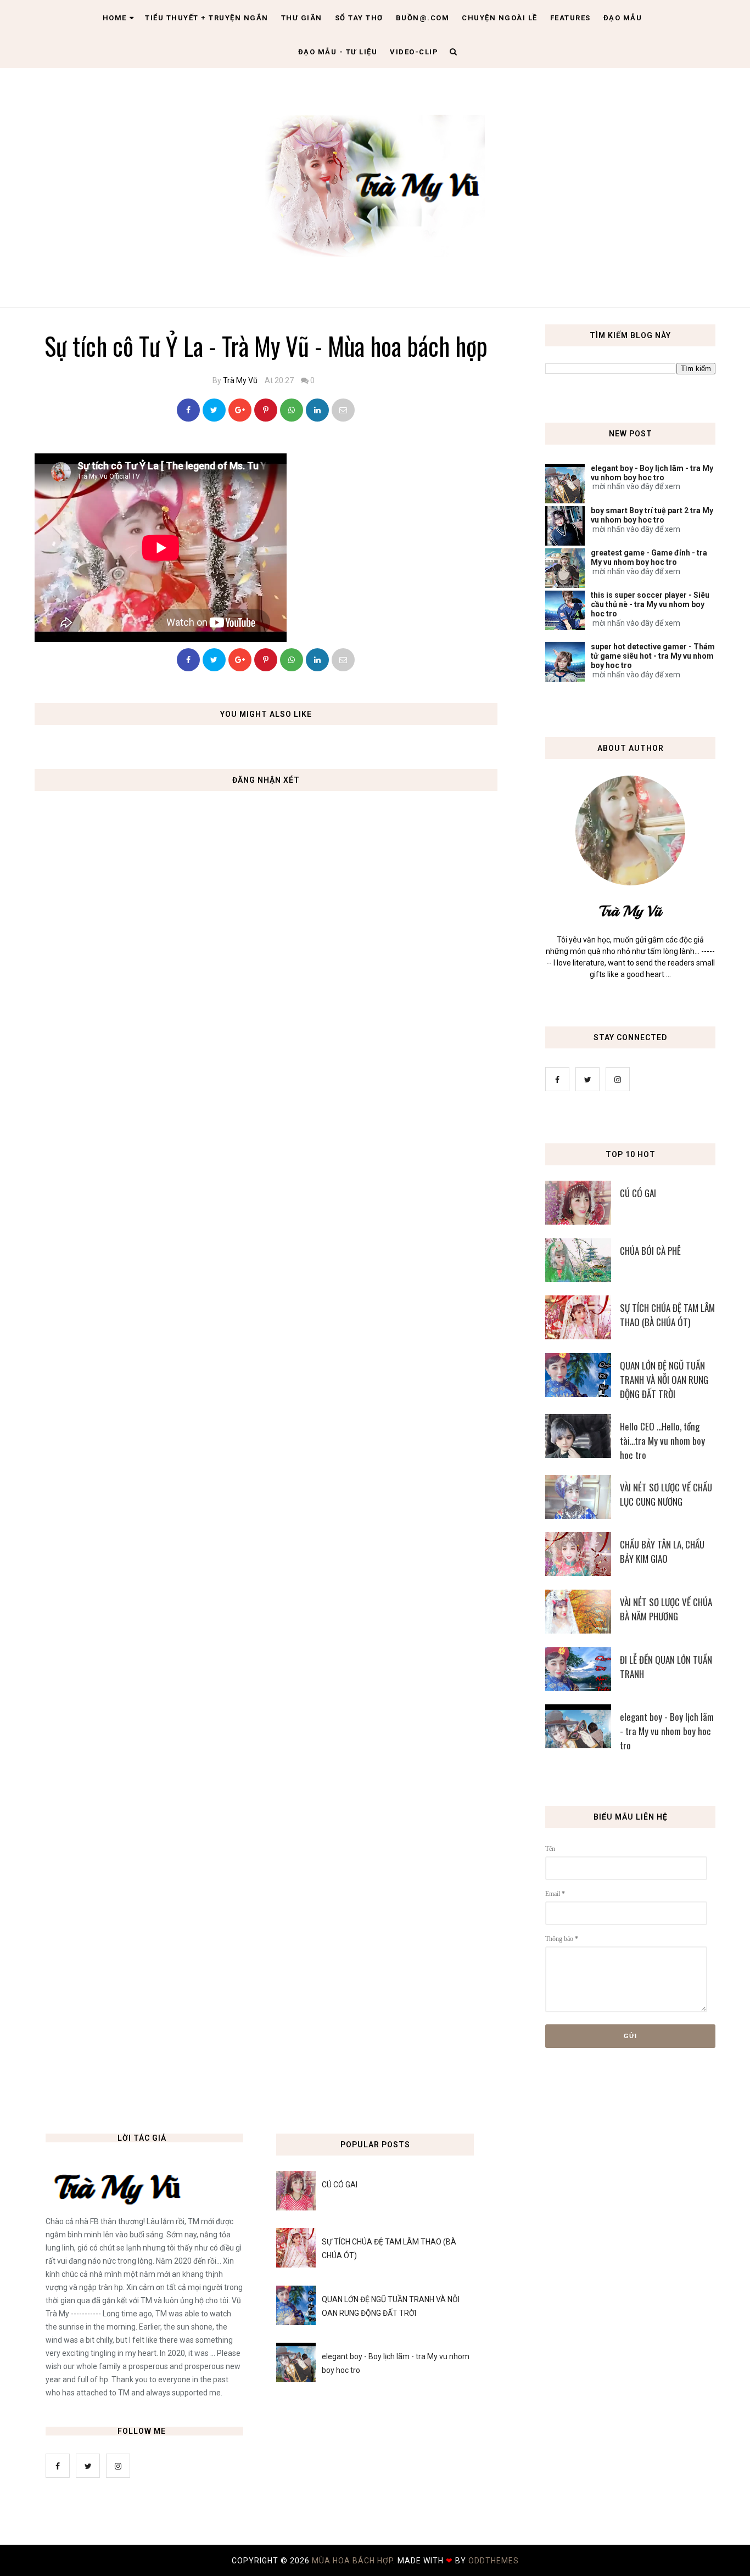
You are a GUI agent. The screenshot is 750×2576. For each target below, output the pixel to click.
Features (570, 18)
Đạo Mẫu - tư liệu (338, 52)
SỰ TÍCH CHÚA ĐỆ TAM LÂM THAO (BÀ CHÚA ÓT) (667, 1315)
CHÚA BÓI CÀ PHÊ (650, 1251)
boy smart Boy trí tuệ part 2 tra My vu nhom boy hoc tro (652, 515)
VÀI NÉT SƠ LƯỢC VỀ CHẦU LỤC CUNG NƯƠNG (666, 1494)
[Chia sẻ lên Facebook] (188, 410)
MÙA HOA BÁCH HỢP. (355, 2561)
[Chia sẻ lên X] (214, 410)
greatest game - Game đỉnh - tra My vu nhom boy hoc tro (649, 557)
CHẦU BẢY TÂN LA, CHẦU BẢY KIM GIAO (662, 1551)
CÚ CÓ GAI (638, 1193)
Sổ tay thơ (359, 18)
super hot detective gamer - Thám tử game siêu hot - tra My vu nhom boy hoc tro (653, 656)
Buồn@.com (423, 18)
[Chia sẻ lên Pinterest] (343, 410)
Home (115, 18)
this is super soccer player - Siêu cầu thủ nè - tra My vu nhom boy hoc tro (650, 604)
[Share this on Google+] (240, 410)
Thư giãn (302, 18)
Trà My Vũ (240, 380)
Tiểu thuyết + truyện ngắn (207, 18)
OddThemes (494, 2561)
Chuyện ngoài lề (500, 18)
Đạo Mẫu (623, 18)
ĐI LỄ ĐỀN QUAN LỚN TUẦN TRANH (666, 1667)
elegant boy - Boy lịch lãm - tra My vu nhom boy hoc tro (652, 473)
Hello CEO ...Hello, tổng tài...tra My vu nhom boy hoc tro (662, 1441)
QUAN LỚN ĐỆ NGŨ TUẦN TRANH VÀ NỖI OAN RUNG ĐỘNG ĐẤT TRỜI (664, 1380)
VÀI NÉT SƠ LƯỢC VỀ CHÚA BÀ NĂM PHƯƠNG (666, 1609)
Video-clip (414, 52)
